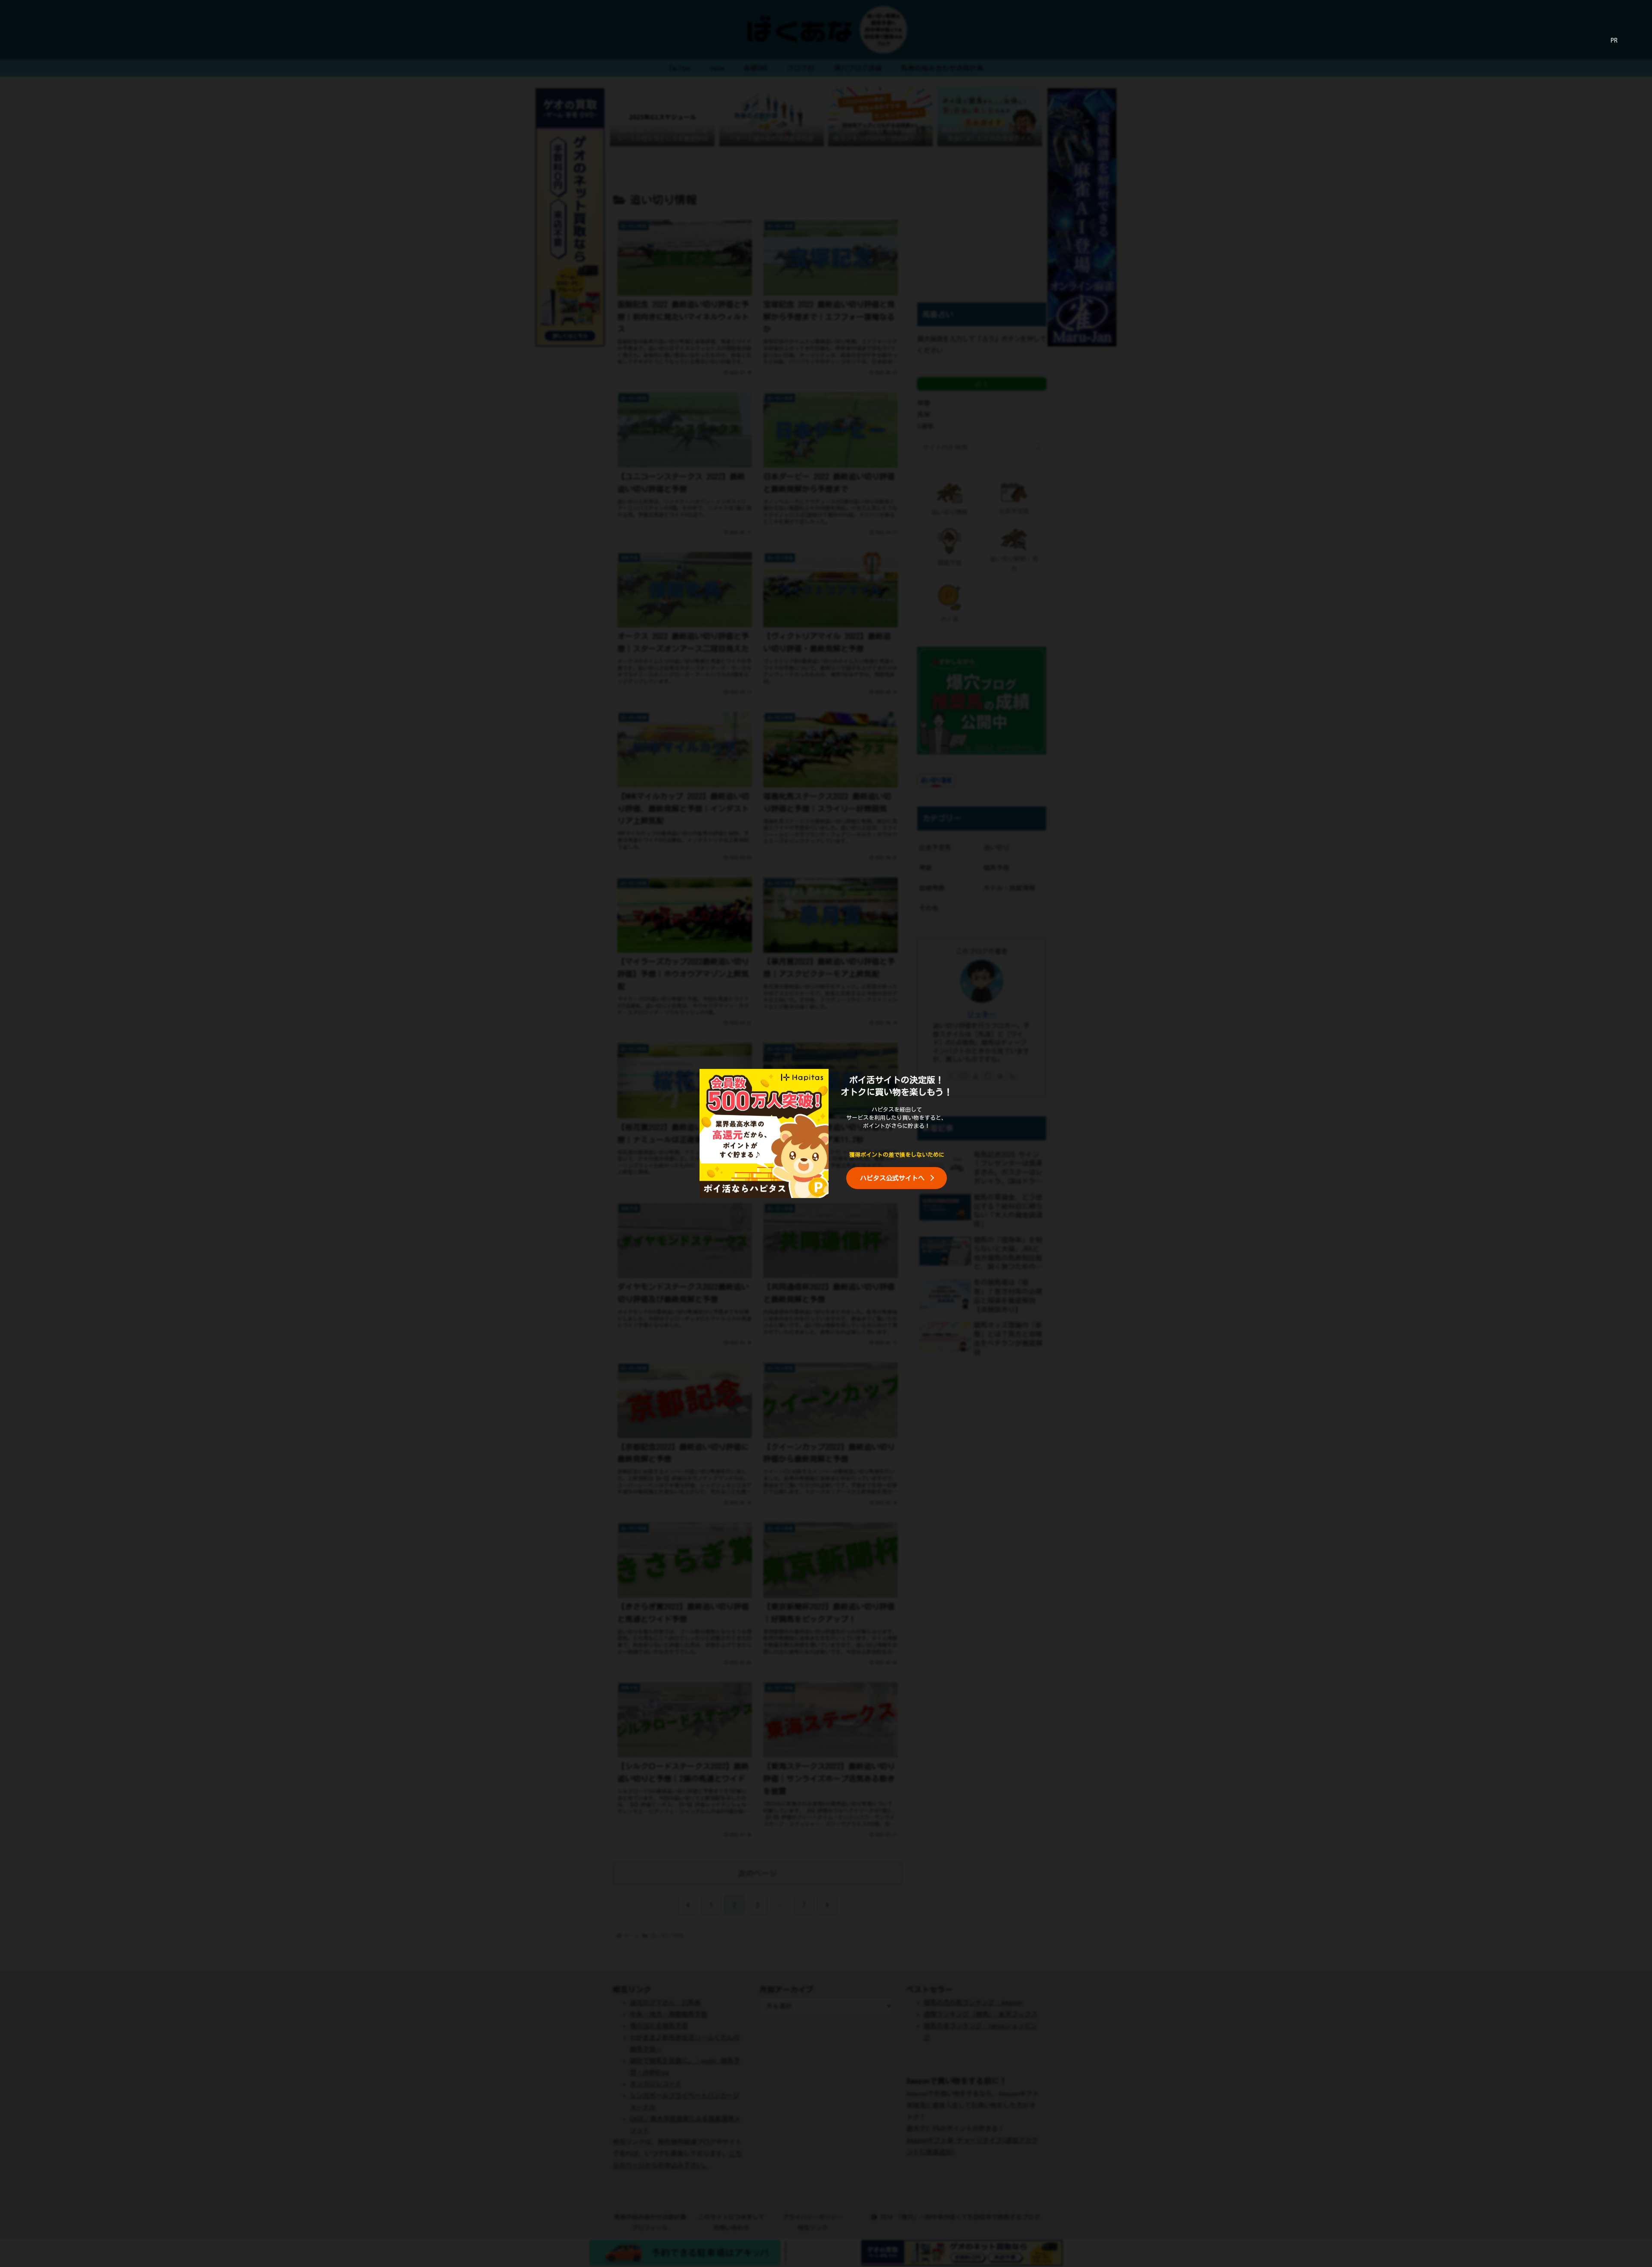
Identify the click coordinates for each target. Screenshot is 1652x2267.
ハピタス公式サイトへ (892, 1178)
